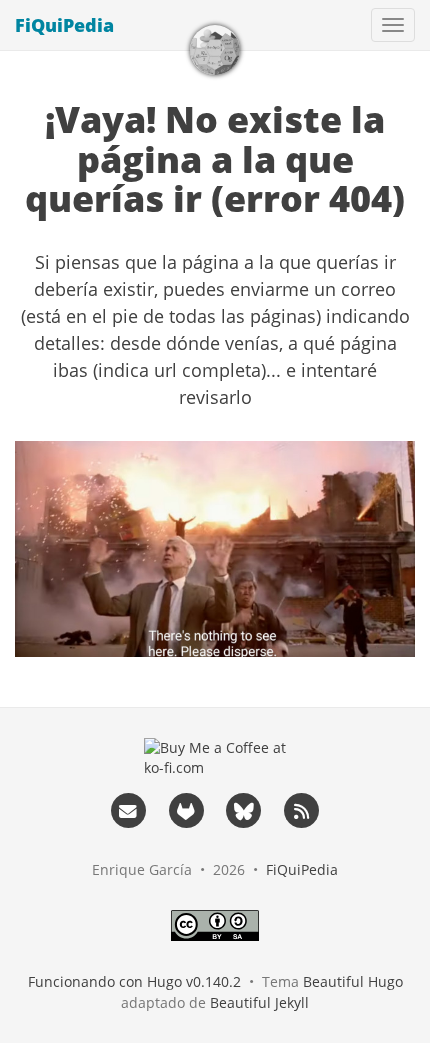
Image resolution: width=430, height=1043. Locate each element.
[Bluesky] (244, 809)
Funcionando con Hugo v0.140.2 (134, 981)
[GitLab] (186, 809)
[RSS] (302, 809)
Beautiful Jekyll (259, 1002)
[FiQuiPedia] (215, 50)
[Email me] (129, 809)
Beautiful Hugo (353, 981)
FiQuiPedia (64, 25)
